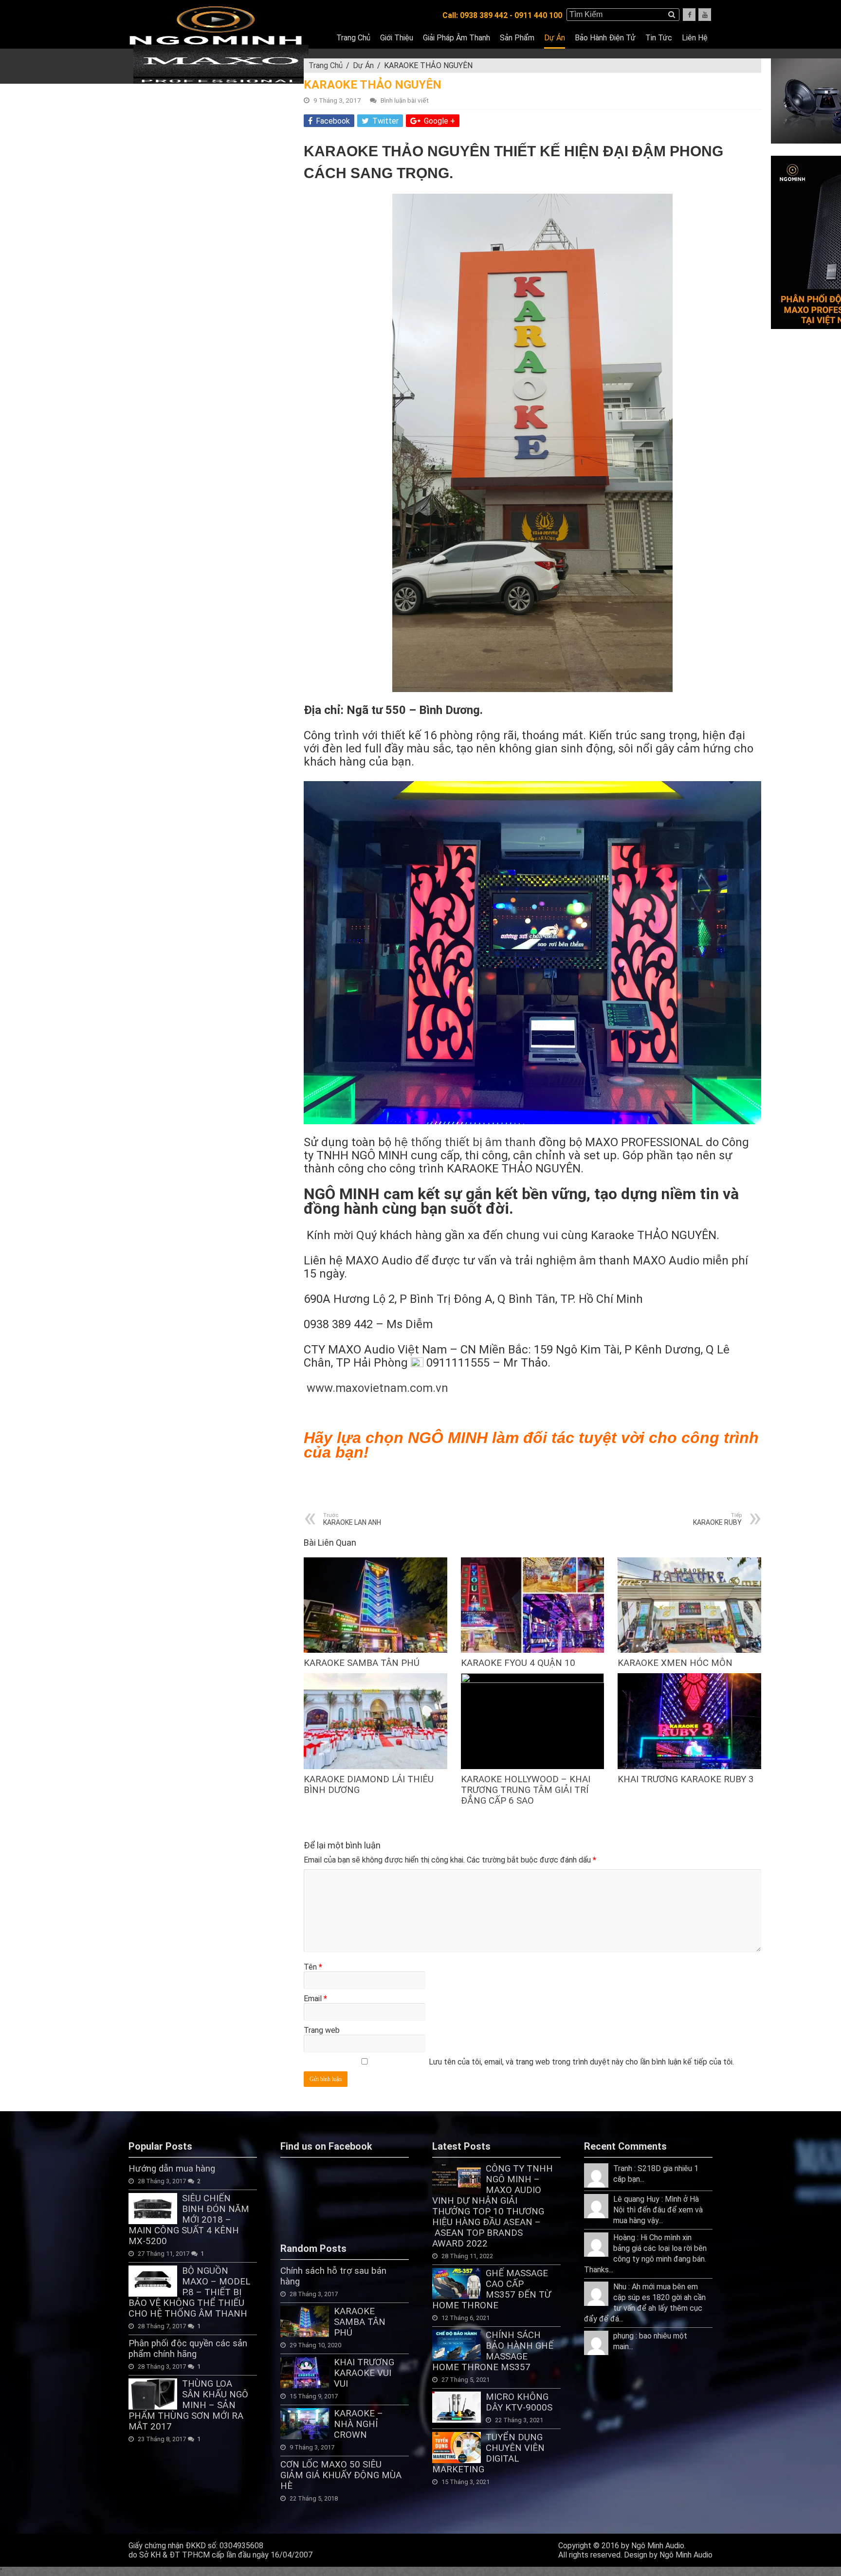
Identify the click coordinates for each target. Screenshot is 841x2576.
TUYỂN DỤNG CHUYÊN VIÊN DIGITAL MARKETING (488, 2453)
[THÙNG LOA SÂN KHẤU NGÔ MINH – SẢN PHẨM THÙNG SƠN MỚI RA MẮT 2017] (153, 2394)
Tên (313, 1967)
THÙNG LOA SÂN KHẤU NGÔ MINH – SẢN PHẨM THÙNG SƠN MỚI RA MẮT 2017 (188, 2405)
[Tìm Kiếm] (672, 15)
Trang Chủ (353, 38)
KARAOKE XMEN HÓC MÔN (675, 1663)
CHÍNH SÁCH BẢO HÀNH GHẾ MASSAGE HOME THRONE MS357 (493, 2351)
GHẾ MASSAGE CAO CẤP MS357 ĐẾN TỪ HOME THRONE (492, 2289)
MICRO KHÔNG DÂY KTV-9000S (519, 2402)
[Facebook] (689, 15)
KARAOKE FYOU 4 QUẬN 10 (518, 1663)
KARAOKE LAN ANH (352, 1519)
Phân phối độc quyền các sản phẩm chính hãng (188, 2349)
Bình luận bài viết (405, 100)
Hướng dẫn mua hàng (172, 2169)
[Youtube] (705, 15)
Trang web (322, 2030)
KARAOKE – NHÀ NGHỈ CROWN (358, 2424)
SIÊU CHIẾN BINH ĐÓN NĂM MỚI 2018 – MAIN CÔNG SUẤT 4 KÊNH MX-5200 (189, 2220)
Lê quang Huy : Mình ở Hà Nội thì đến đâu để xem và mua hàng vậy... (658, 2210)
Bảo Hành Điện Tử (605, 38)
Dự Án (555, 38)
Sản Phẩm (517, 38)
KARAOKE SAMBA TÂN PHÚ (362, 1663)
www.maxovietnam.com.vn (377, 1388)
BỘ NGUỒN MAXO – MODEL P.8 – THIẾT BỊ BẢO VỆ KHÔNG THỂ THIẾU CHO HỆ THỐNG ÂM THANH (189, 2292)
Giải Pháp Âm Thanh (457, 38)
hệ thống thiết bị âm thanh (465, 1142)
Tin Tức (659, 38)
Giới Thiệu (397, 38)
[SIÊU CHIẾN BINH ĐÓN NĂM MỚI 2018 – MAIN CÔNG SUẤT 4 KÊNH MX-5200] (153, 2209)
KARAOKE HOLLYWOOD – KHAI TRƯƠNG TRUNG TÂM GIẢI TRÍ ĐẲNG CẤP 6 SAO (526, 1790)
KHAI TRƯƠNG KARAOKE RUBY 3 (686, 1779)
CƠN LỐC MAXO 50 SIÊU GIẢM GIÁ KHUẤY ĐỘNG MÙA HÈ (341, 2475)
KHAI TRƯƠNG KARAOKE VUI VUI (364, 2373)
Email (315, 1999)
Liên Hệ (695, 38)
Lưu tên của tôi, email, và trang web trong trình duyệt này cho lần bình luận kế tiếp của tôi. (581, 2062)
